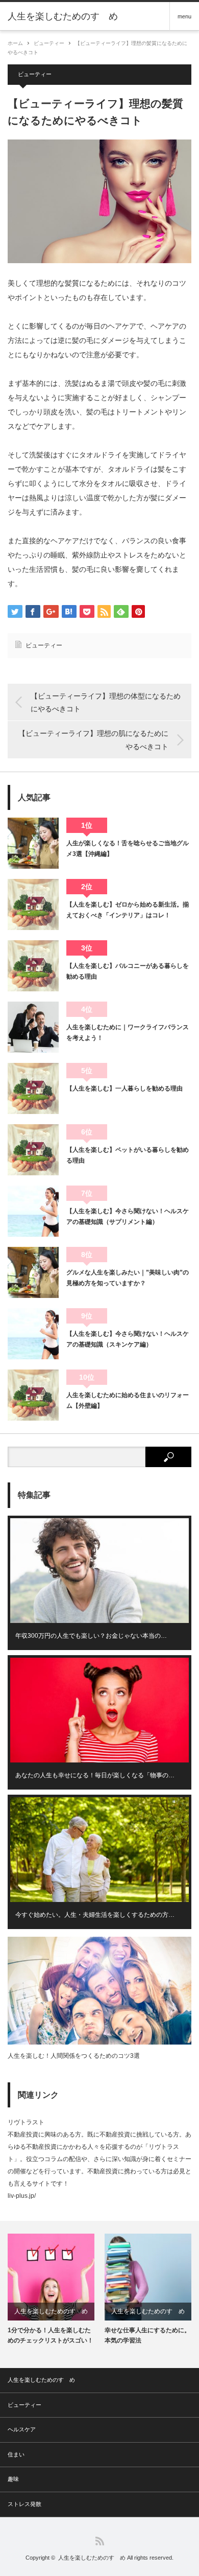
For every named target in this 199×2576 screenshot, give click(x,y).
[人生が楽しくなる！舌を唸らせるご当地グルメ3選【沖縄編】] (33, 843)
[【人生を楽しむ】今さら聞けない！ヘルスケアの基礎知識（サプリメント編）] (33, 1211)
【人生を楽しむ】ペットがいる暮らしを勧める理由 (128, 1155)
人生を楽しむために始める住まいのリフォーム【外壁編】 (128, 1400)
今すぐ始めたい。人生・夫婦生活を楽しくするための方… (95, 1915)
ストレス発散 (24, 2504)
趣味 (13, 2479)
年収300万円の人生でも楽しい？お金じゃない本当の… (91, 1636)
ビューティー (49, 43)
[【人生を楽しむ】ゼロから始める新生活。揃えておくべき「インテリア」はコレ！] (33, 904)
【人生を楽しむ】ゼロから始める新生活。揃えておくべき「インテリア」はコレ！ (128, 910)
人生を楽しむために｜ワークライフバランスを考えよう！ (128, 1032)
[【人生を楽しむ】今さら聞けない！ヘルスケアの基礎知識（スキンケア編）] (33, 1334)
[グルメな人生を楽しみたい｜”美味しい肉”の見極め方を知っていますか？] (33, 1272)
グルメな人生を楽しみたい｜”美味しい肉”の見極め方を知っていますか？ (128, 1278)
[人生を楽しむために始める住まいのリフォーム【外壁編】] (33, 1395)
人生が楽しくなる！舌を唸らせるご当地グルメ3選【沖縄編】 (128, 848)
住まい (16, 2454)
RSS (100, 2541)
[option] (51, 2289)
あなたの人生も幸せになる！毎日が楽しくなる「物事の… (95, 1775)
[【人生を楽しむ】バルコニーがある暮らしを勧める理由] (33, 966)
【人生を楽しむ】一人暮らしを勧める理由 (125, 1088)
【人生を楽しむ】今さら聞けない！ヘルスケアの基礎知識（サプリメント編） (128, 1216)
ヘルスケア (22, 2429)
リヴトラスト (26, 2122)
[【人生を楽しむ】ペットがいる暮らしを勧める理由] (33, 1150)
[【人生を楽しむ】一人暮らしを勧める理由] (33, 1088)
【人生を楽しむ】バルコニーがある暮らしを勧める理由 (128, 971)
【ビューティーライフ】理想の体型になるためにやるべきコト (106, 702)
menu (184, 16)
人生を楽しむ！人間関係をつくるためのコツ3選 (74, 2056)
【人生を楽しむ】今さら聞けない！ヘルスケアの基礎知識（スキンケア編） (128, 1339)
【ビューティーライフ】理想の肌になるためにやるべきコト (93, 740)
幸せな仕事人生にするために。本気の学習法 (147, 2335)
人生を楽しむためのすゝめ (63, 16)
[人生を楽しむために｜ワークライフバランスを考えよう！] (33, 1027)
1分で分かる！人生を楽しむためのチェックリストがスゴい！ (51, 2335)
